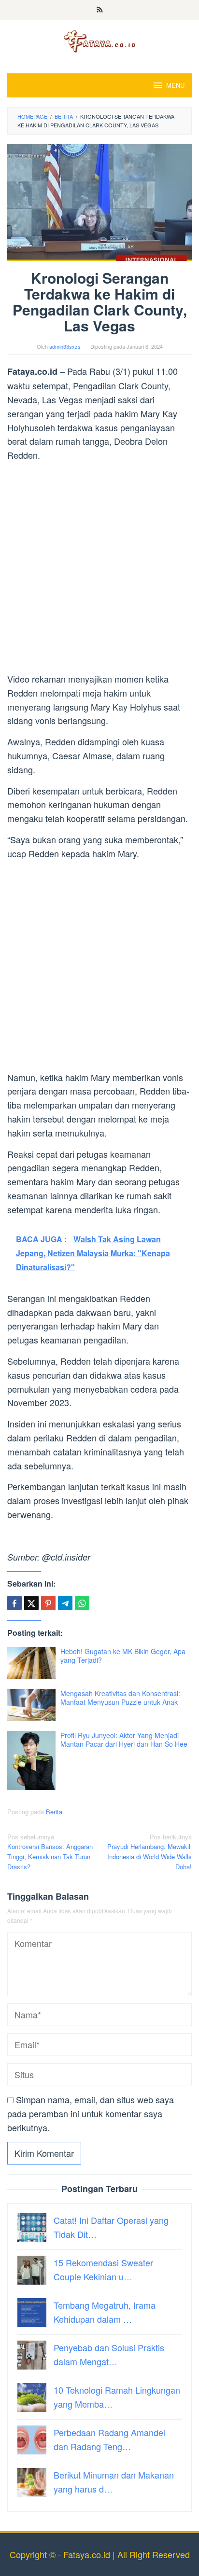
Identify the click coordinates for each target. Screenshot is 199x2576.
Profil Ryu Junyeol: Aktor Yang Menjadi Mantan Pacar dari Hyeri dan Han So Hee (124, 1740)
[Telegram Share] (65, 1603)
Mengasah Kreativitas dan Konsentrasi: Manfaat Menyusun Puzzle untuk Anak (120, 1698)
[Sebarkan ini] (14, 1603)
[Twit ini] (31, 1603)
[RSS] (100, 10)
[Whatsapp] (82, 1603)
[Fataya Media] (99, 41)
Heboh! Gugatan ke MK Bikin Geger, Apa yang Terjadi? (123, 1656)
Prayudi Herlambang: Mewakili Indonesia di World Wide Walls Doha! (149, 1852)
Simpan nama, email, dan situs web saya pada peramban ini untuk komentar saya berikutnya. (91, 2113)
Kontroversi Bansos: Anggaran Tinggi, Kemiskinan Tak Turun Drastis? (50, 1852)
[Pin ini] (48, 1603)
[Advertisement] (99, 569)
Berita (54, 1812)
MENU (175, 85)
